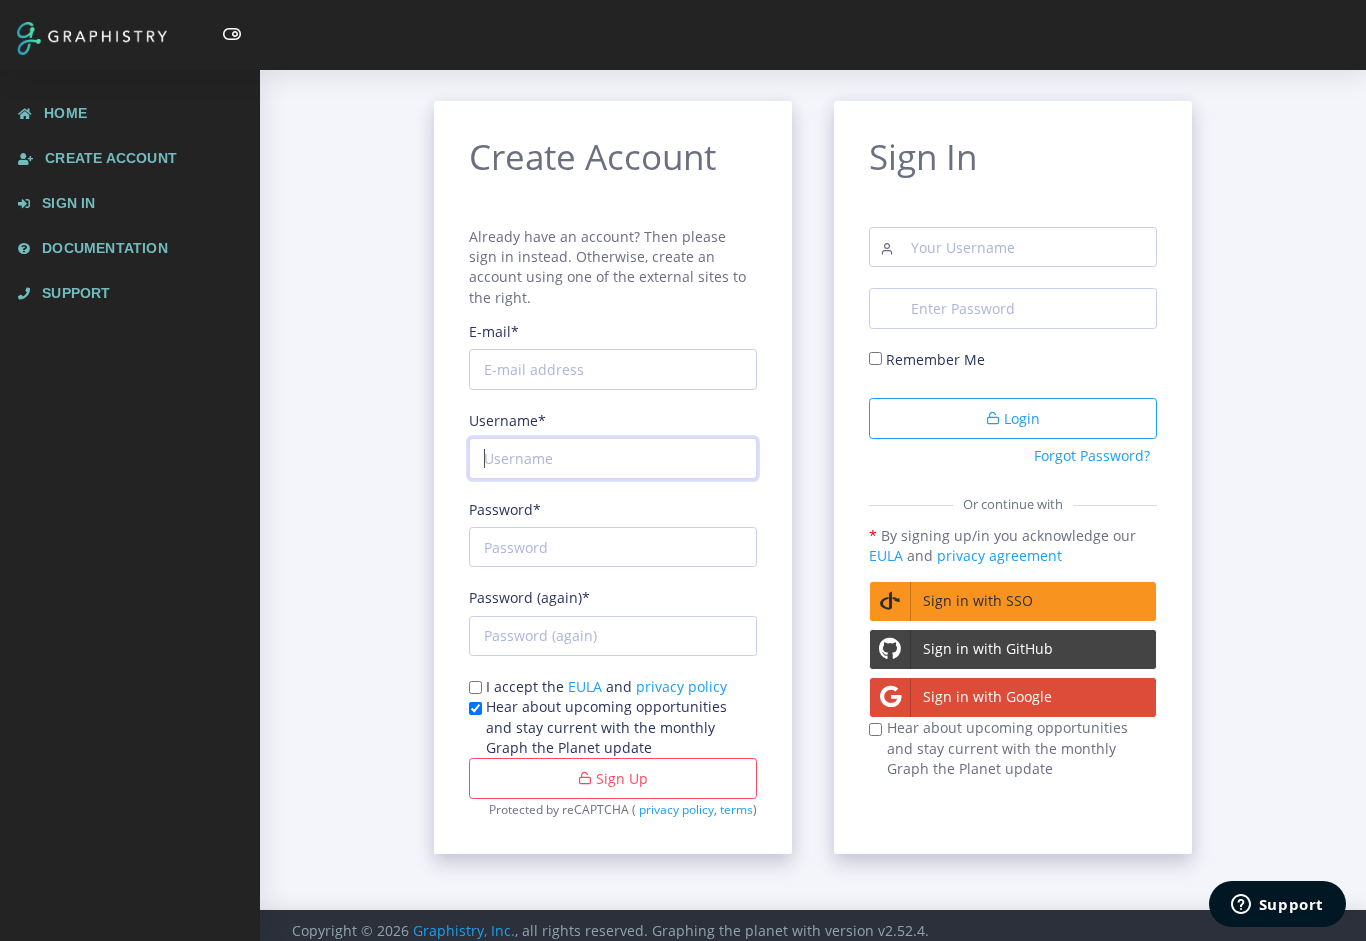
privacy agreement (999, 555)
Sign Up (620, 778)
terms (736, 809)
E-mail (494, 331)
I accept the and (606, 686)
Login (1020, 418)
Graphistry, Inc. (464, 930)
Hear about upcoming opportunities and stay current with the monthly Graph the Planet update (606, 727)
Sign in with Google (987, 696)
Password (505, 509)
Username (507, 420)
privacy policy (681, 686)
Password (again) (529, 597)
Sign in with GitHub (988, 648)
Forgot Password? (1092, 455)
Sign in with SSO (978, 600)
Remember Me (935, 359)
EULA (585, 686)
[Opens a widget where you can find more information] (1277, 906)
